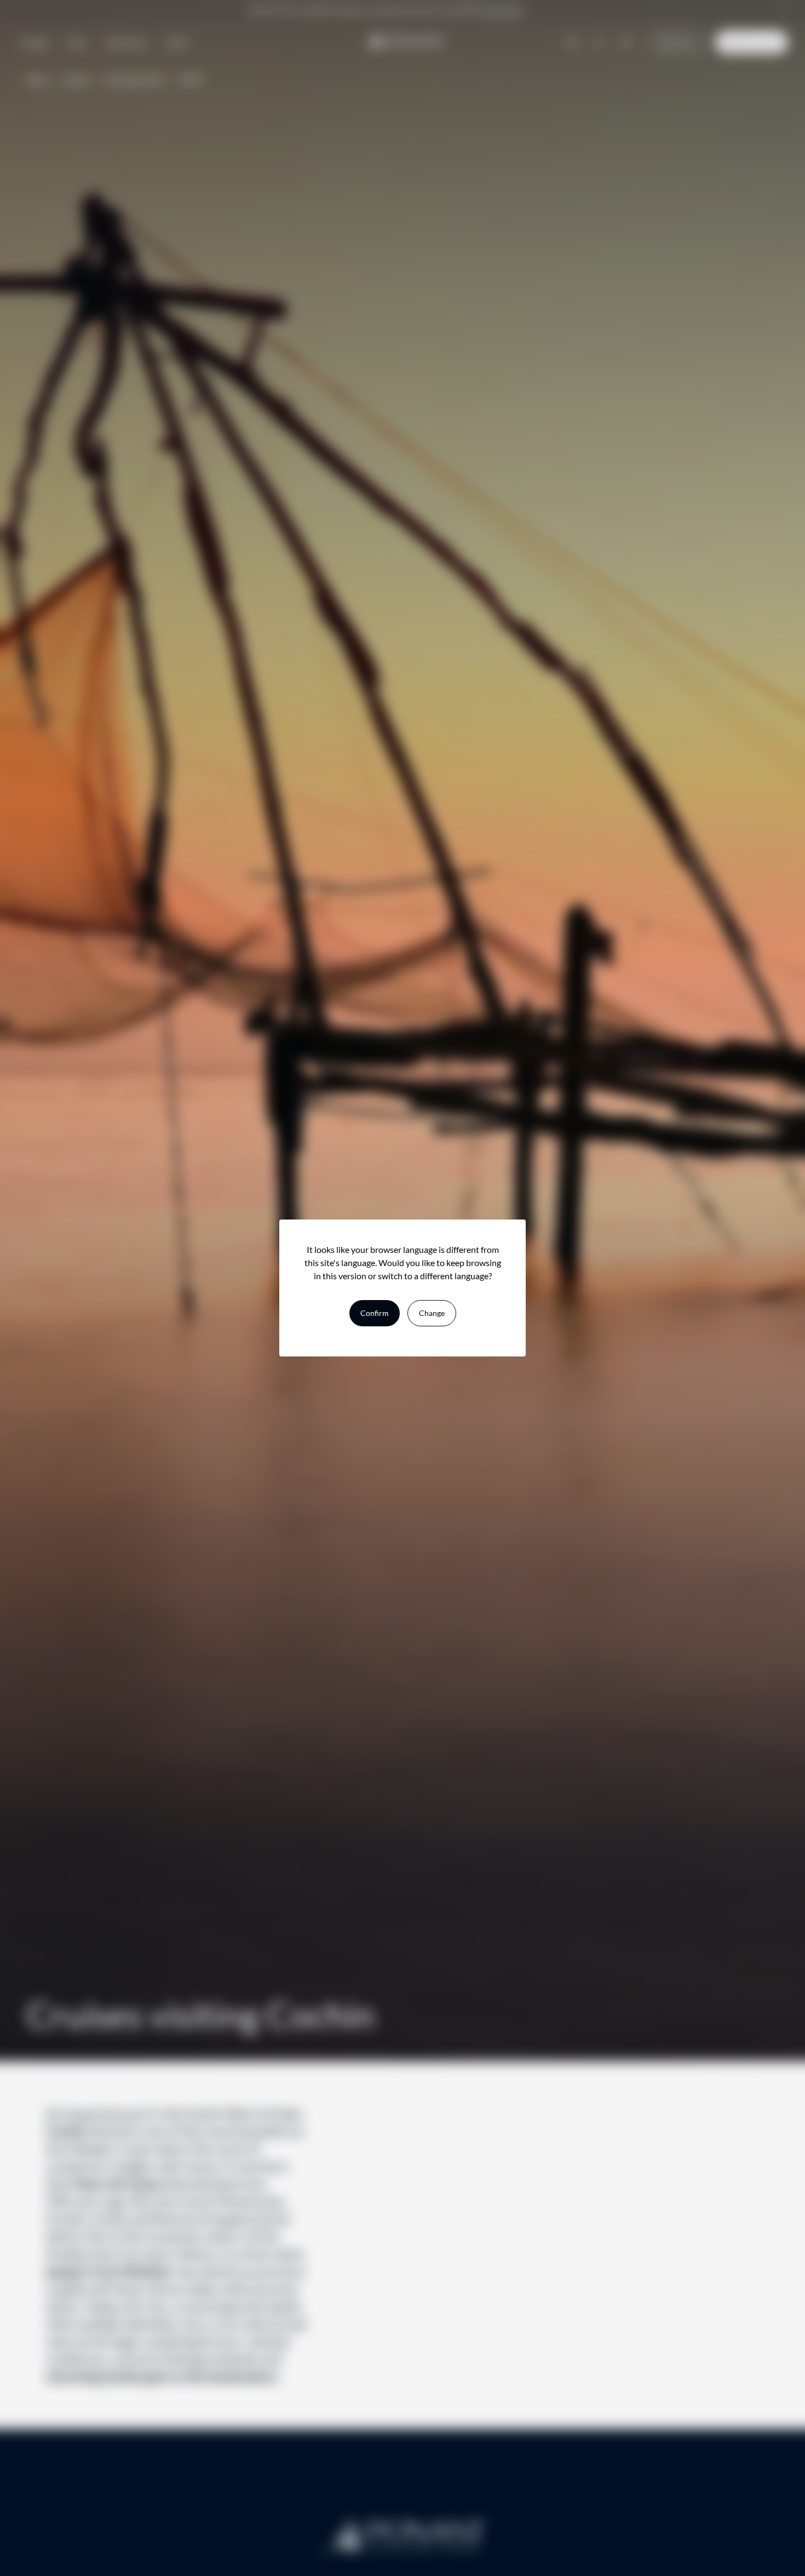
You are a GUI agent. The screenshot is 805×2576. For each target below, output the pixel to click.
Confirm (375, 1313)
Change (432, 1313)
